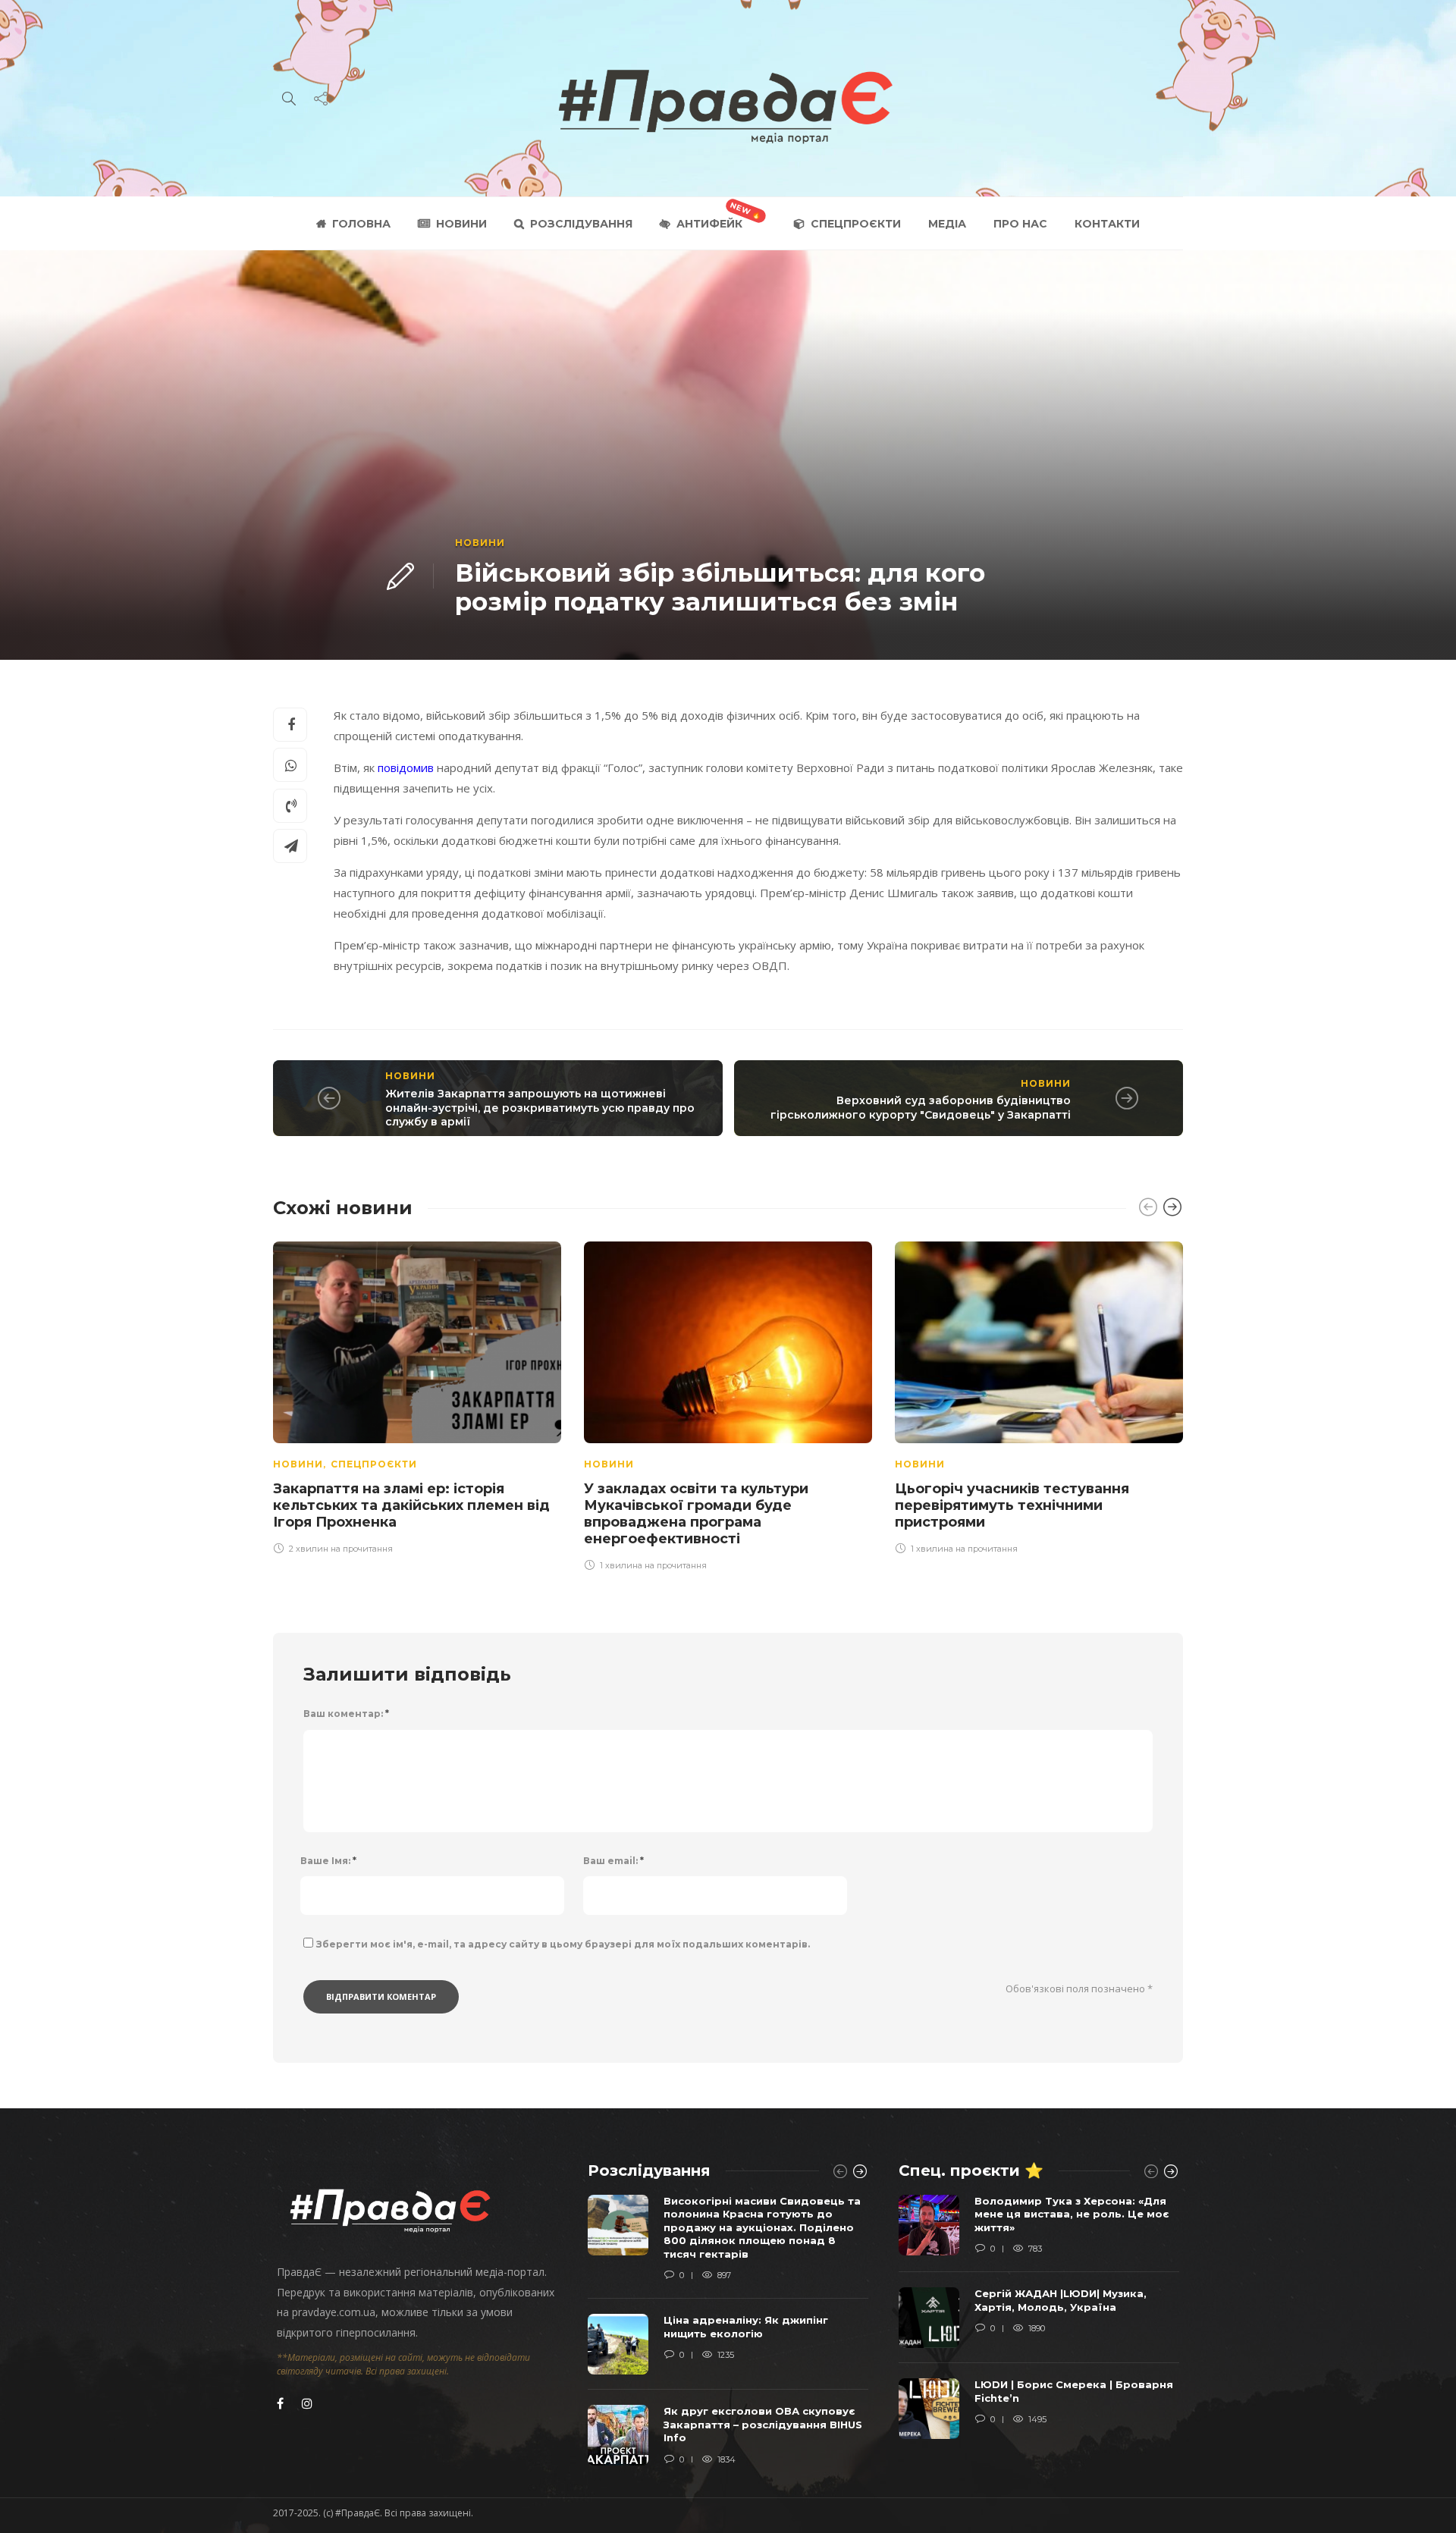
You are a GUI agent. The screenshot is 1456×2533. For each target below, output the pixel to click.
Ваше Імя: (328, 1861)
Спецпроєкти (856, 224)
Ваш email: (613, 1861)
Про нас (1020, 224)
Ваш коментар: (346, 1714)
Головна (361, 224)
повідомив (407, 767)
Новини (461, 224)
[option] (417, 1395)
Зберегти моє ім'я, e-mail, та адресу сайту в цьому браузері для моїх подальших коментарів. (563, 1944)
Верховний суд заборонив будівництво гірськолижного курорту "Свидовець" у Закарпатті (921, 1108)
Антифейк (709, 224)
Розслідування (581, 224)
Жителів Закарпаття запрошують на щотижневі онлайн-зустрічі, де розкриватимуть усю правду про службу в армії (540, 1108)
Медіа (947, 224)
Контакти (1107, 224)
